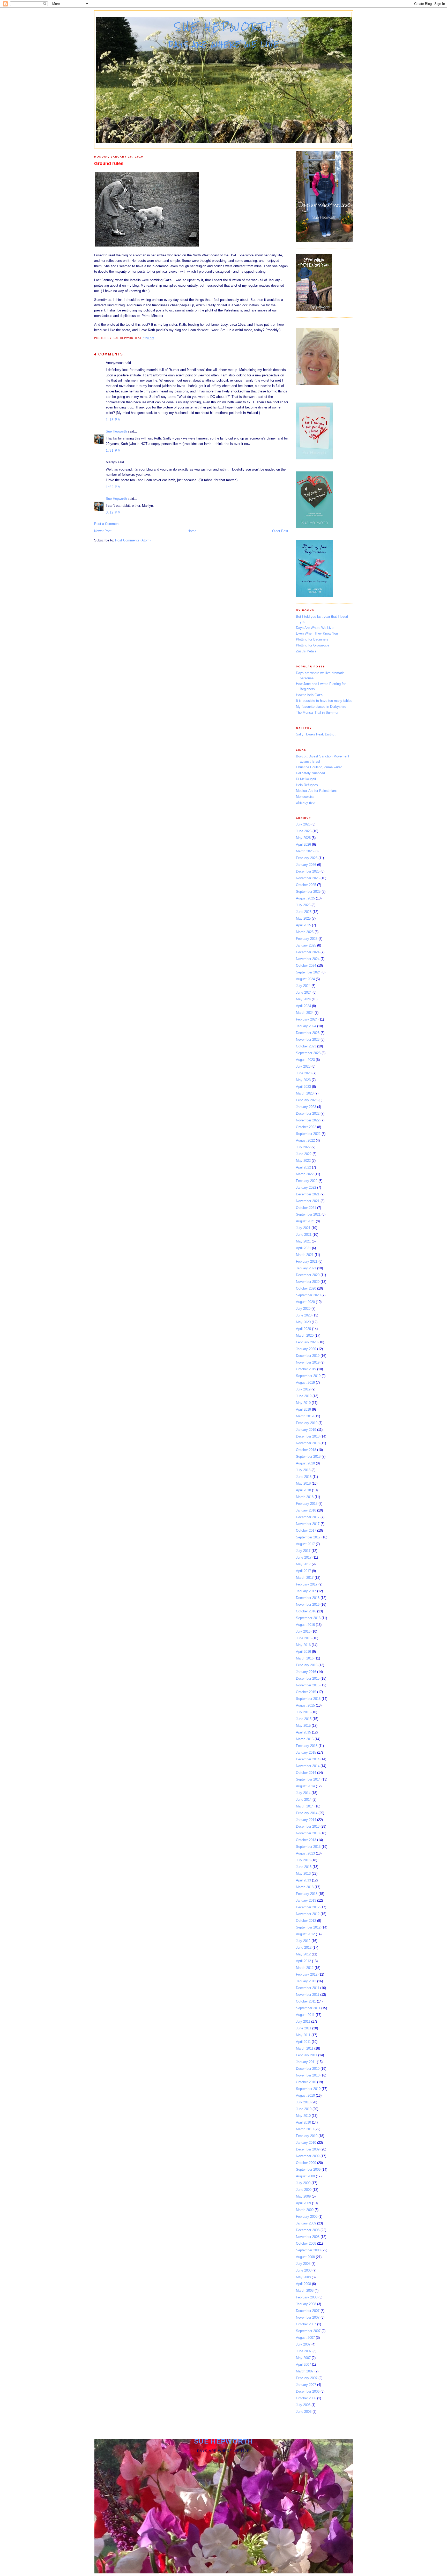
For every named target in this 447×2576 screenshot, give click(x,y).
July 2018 (303, 1470)
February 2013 (307, 1894)
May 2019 (303, 1403)
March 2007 (305, 2371)
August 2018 (305, 1463)
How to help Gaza (309, 695)
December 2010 (308, 2069)
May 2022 (303, 1161)
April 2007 (303, 2365)
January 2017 (306, 1591)
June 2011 (304, 2028)
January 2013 (306, 1900)
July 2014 (303, 1793)
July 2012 (303, 1941)
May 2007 (303, 2358)
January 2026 (306, 865)
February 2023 (307, 1100)
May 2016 (303, 1645)
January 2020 (306, 1349)
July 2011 (303, 2022)
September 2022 (308, 1134)
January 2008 (306, 2304)
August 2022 (305, 1140)
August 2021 (305, 1221)
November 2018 (308, 1443)
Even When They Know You (317, 633)
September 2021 (308, 1214)
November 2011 (308, 1995)
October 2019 (306, 1369)
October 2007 (306, 2324)
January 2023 (306, 1107)
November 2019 (308, 1362)
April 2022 (303, 1167)
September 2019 (308, 1376)
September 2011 (308, 2008)
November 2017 (308, 1524)
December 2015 (308, 1678)
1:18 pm (113, 420)
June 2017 (304, 1557)
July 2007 (303, 2344)
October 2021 (306, 1208)
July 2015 (303, 1712)
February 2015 (307, 1746)
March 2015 (305, 1739)
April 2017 (303, 1571)
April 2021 (303, 1248)
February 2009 (307, 2217)
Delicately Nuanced (310, 773)
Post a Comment (107, 524)
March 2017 (305, 1578)
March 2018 (305, 1497)
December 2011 (308, 1988)
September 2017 (308, 1537)
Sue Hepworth (224, 27)
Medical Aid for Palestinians (317, 791)
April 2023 (303, 1087)
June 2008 (304, 2270)
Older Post (280, 531)
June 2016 (304, 1638)
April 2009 (303, 2203)
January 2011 (306, 2062)
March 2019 (305, 1416)
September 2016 (308, 1618)
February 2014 (307, 1813)
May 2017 (303, 1564)
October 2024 (306, 966)
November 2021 (308, 1201)
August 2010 (305, 2095)
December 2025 (308, 871)
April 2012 (303, 1961)
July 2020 (303, 1309)
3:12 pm (113, 512)
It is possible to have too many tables (324, 701)
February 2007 (307, 2378)
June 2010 (304, 2109)
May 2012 (303, 1954)
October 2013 (306, 1840)
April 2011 (303, 2042)
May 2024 (303, 999)
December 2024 (308, 952)
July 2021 (303, 1228)
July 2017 (303, 1551)
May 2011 (303, 2035)
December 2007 (308, 2311)
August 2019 (305, 1383)
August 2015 (305, 1705)
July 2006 (303, 2405)
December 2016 (308, 1598)
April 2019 (303, 1409)
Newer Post (103, 531)
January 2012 (306, 1981)
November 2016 (308, 1605)
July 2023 (303, 1066)
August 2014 (305, 1786)
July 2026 (303, 824)
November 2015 (308, 1685)
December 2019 (308, 1356)
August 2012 (305, 1934)
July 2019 (303, 1389)
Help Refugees (307, 785)
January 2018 (306, 1510)
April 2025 (303, 925)
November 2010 (308, 2075)
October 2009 (306, 2163)
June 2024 (304, 992)
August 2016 (305, 1625)
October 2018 (306, 1450)
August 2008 (305, 2257)
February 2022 (307, 1181)
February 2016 (307, 1665)
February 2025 (307, 939)
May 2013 (303, 1874)
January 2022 (306, 1188)
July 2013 (303, 1860)
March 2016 (305, 1658)
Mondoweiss (305, 797)
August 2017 (305, 1544)
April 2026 (303, 844)
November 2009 (308, 2156)
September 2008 (308, 2250)
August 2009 (305, 2176)
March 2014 (305, 1806)
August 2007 (305, 2338)
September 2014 (308, 1779)
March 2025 (305, 932)
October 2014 (306, 1773)
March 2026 (305, 851)
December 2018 (308, 1436)
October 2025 (306, 885)
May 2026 (303, 838)
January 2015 (306, 1752)
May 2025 (303, 918)
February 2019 (307, 1423)
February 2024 (307, 1019)
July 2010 (303, 2102)
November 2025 (308, 878)
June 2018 (304, 1477)
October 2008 (306, 2243)
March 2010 (305, 2129)
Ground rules (109, 163)
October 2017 (306, 1531)
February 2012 (307, 1974)
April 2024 (303, 1006)
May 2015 (303, 1726)
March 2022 (305, 1174)
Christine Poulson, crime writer (319, 767)
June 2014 (304, 1800)
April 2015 (303, 1732)
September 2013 (308, 1847)
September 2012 (308, 1927)
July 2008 (303, 2264)
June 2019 (304, 1396)
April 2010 (303, 2122)
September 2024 (308, 972)
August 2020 (305, 1302)
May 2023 (303, 1080)
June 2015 (304, 1719)
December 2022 (308, 1114)
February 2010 (307, 2136)
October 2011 (306, 2001)
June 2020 (304, 1315)
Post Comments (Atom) (133, 540)
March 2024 (305, 1013)
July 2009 (303, 2183)
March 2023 (305, 1093)
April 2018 (303, 1490)
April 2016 (303, 1652)
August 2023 (305, 1060)
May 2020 (303, 1322)
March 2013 (305, 1887)
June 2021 (304, 1235)
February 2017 (307, 1584)
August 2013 (305, 1853)
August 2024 (305, 979)
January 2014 (306, 1820)
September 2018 (308, 1457)
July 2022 (303, 1147)
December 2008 (308, 2230)
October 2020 (306, 1288)
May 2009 (303, 2196)
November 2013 (308, 1833)
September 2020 (308, 1295)
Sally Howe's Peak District (316, 734)
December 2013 (308, 1826)
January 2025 (306, 945)
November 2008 (308, 2237)
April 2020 (303, 1329)
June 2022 (304, 1154)
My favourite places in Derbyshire (321, 707)
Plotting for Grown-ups (313, 645)
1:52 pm (113, 487)
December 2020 (308, 1275)
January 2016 (306, 1672)
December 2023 (308, 1033)
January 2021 (306, 1268)
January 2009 (306, 2223)
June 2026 (304, 831)
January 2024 (306, 1026)
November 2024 (308, 959)
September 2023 (308, 1053)
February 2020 (307, 1342)
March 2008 (305, 2291)
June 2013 (304, 1867)
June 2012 (304, 1948)
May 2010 (303, 2116)
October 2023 (306, 1046)
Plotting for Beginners (312, 639)
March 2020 (305, 1335)
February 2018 (307, 1504)
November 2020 (308, 1282)
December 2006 (308, 2391)
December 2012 (308, 1907)
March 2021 (305, 1255)
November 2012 (308, 1914)
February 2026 (307, 858)
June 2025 (304, 912)
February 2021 (307, 1261)
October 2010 (306, 2082)
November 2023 (308, 1040)
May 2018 (303, 1483)
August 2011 (305, 2015)
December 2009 (308, 2149)
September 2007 (308, 2331)
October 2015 (306, 1692)
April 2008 (303, 2284)
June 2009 (304, 2190)
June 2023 (304, 1073)
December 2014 (308, 1759)
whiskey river (306, 803)
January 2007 (306, 2385)
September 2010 (308, 2089)
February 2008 (307, 2297)
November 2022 (308, 1120)
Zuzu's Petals (306, 651)
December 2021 (308, 1194)
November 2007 (308, 2317)
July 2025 (303, 905)
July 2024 (303, 986)
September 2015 (308, 1699)
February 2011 (307, 2055)
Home (192, 531)
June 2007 (304, 2351)
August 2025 (305, 898)
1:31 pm (113, 451)
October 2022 (306, 1127)
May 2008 (303, 2277)
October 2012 (306, 1921)
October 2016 (306, 1611)
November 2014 (308, 1766)
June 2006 (304, 2412)
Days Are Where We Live (315, 628)
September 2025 (308, 892)
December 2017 (308, 1517)
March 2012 (305, 1968)
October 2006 (306, 2398)
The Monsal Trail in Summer (317, 713)
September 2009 (308, 2169)
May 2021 (303, 1241)
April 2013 (303, 1880)
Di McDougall (306, 779)
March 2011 (305, 2048)
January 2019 (306, 1430)
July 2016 (303, 1631)
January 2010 (306, 2143)
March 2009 (305, 2210)
